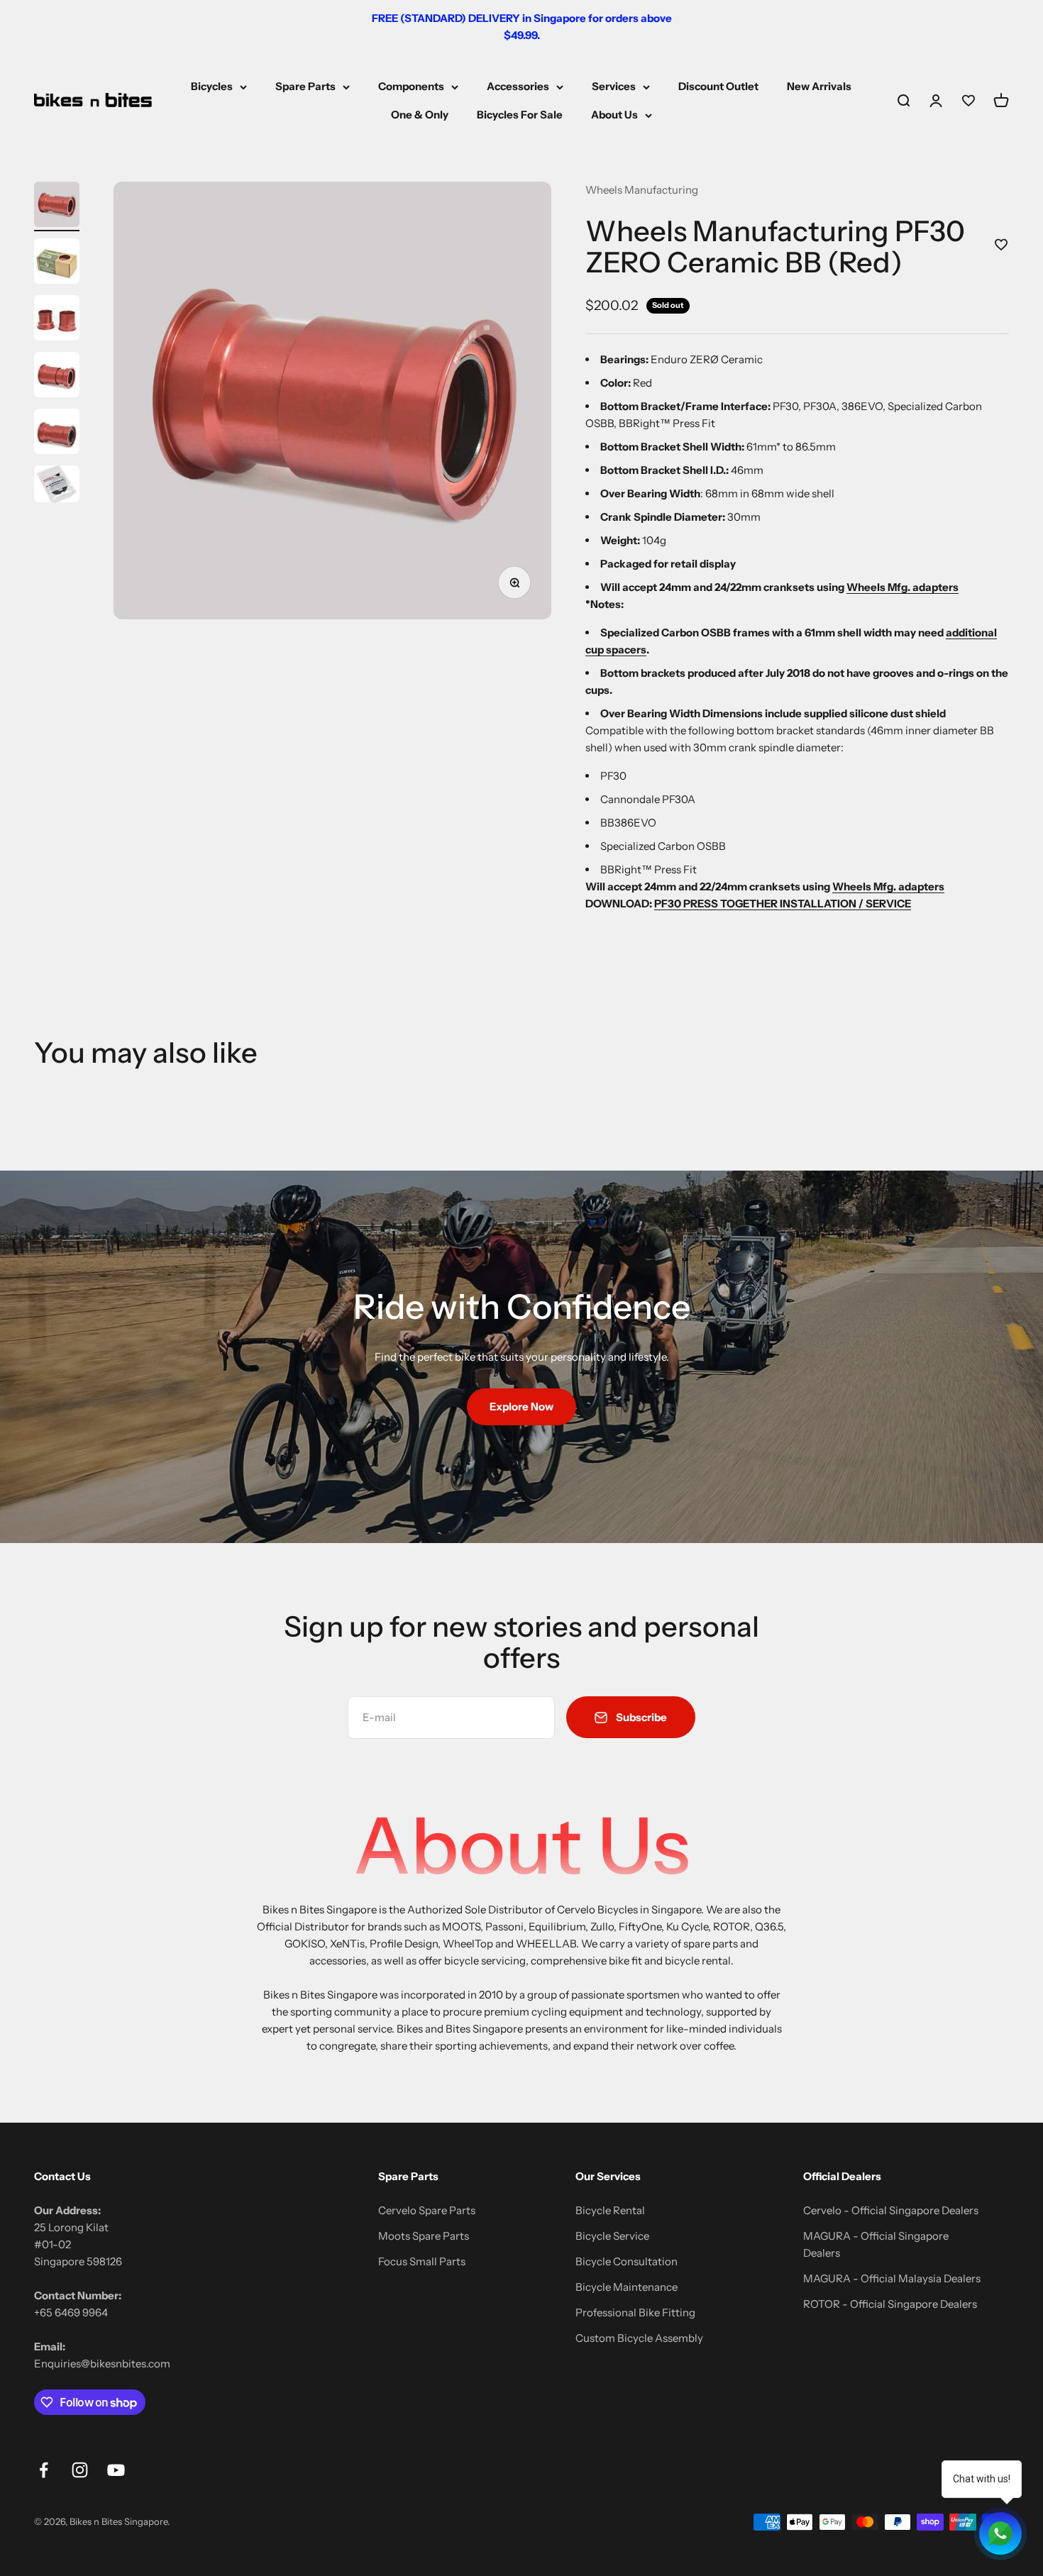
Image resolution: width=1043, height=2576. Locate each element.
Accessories (518, 86)
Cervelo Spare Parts (427, 2210)
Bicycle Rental (610, 2210)
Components (411, 86)
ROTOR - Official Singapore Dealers (890, 2304)
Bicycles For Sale (520, 115)
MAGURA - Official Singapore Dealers (876, 2244)
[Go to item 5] (57, 433)
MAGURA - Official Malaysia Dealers (892, 2278)
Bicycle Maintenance (627, 2287)
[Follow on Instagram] (80, 2470)
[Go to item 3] (57, 320)
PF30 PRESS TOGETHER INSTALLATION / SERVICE (783, 903)
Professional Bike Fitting (635, 2312)
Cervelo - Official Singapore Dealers (891, 2210)
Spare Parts (305, 86)
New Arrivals (819, 86)
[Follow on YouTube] (116, 2470)
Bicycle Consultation (627, 2261)
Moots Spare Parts (424, 2236)
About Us (614, 115)
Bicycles (212, 86)
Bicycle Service (612, 2236)
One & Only (420, 115)
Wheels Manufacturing (642, 190)
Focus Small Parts (422, 2261)
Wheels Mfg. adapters (903, 587)
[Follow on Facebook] (44, 2470)
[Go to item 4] (57, 377)
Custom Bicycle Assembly (639, 2338)
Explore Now (521, 1406)
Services (614, 86)
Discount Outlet (718, 86)
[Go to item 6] (57, 486)
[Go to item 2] (57, 263)
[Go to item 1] (57, 206)
